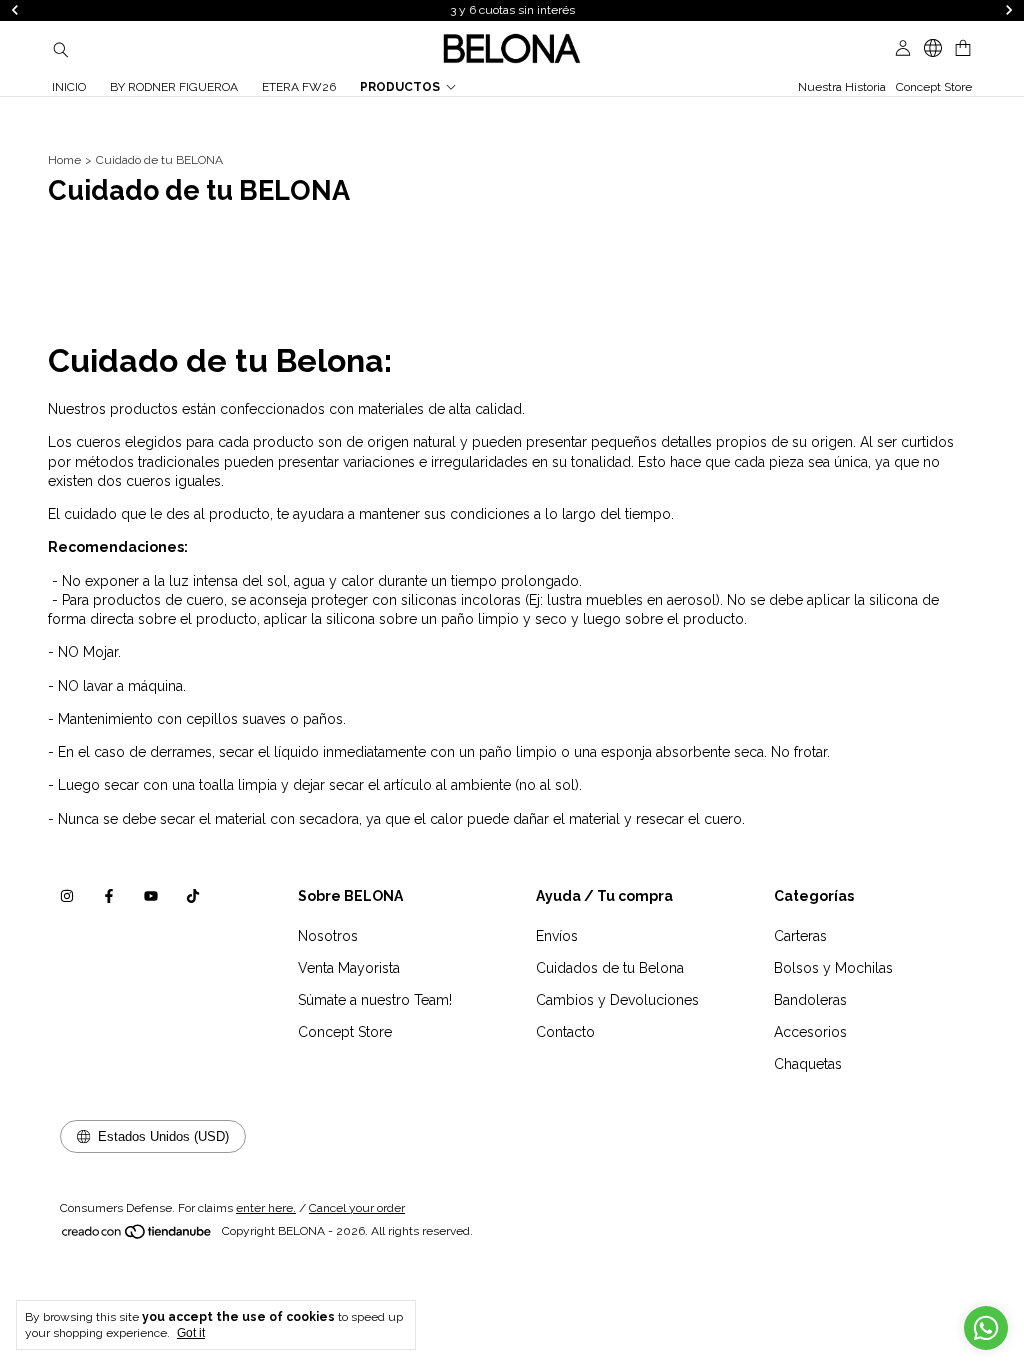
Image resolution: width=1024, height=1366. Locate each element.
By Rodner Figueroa (174, 87)
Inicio (69, 87)
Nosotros (328, 936)
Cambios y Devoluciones (617, 1000)
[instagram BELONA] (67, 896)
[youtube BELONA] (151, 896)
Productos (400, 87)
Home (64, 160)
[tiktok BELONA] (193, 896)
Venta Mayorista (349, 968)
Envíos (557, 936)
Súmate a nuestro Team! (375, 1000)
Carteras (800, 936)
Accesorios (810, 1032)
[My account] (903, 48)
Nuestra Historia (842, 87)
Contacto (565, 1032)
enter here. (266, 1208)
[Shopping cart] (963, 48)
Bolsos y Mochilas (833, 968)
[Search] (61, 49)
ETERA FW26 (299, 87)
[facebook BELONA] (109, 896)
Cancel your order (357, 1208)
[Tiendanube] (137, 1236)
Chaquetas (808, 1064)
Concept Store (934, 87)
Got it (191, 1333)
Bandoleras (810, 1000)
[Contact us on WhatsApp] (986, 1328)
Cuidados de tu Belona (610, 968)
